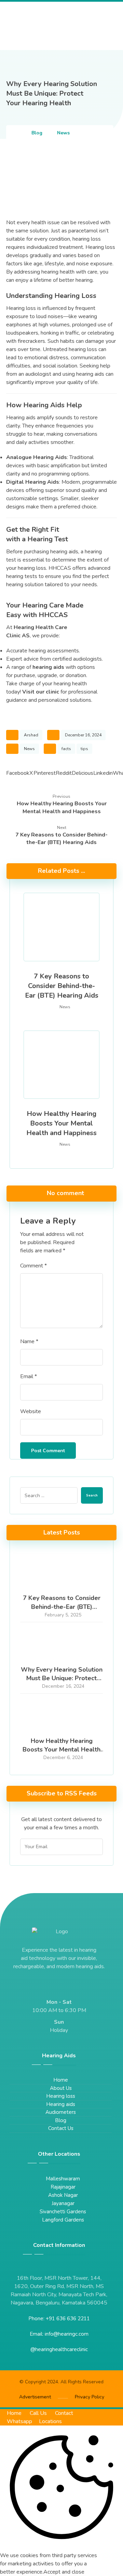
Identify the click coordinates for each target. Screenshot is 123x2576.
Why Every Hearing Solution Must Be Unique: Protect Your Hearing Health (62, 1678)
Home (61, 2080)
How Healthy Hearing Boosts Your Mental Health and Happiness (61, 1749)
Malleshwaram (63, 2179)
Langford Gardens (63, 2220)
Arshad (31, 735)
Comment (33, 1266)
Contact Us (61, 2128)
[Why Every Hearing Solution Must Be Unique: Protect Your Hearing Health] (61, 1645)
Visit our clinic (41, 692)
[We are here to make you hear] (40, 26)
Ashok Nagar (63, 2195)
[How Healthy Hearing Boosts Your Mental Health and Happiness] (61, 1716)
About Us (61, 2088)
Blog (61, 2120)
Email (29, 1376)
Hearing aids (61, 2104)
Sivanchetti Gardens (63, 2212)
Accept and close (64, 2572)
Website (31, 1411)
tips (84, 749)
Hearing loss (61, 2096)
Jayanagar (63, 2203)
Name (29, 1341)
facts (66, 749)
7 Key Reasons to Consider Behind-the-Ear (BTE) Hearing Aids (62, 1606)
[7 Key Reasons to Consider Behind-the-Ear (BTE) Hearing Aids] (61, 1573)
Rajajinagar (63, 2187)
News (29, 749)
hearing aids (48, 667)
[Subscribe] (94, 1847)
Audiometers (61, 2112)
